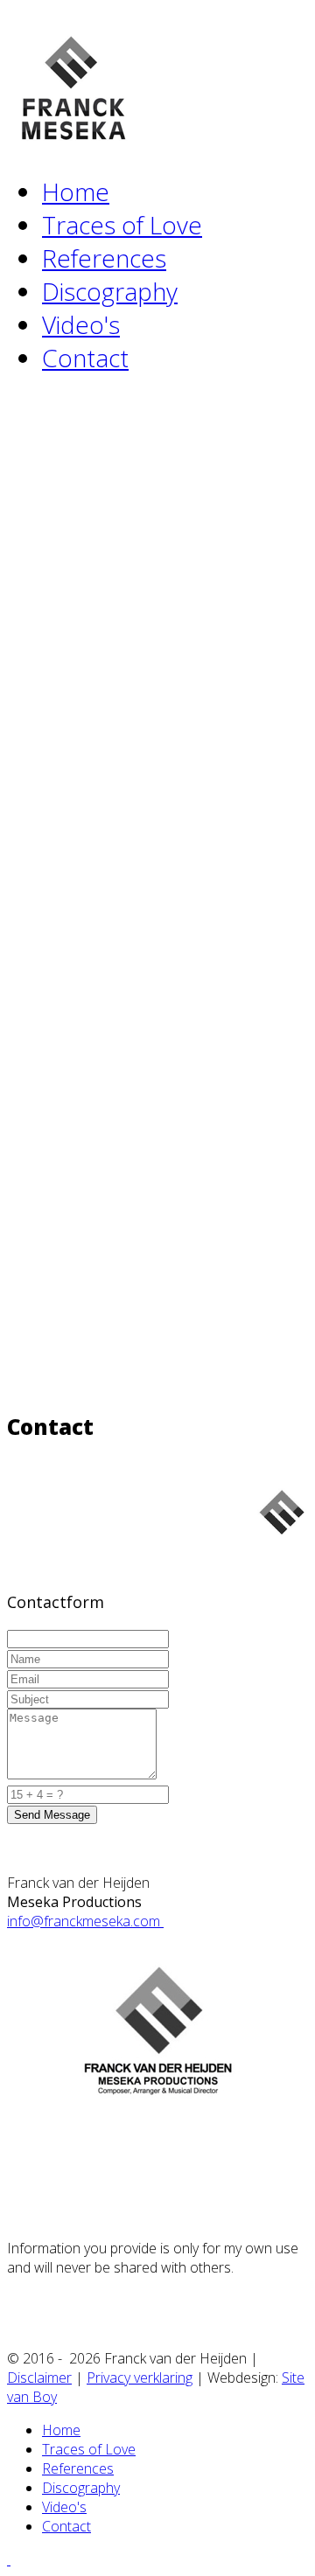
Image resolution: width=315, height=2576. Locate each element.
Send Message (52, 1815)
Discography (110, 291)
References (104, 258)
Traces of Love (122, 225)
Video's (81, 324)
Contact (85, 358)
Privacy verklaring (140, 2378)
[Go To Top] (9, 2559)
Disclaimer (39, 2378)
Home (76, 191)
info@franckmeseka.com (85, 1921)
